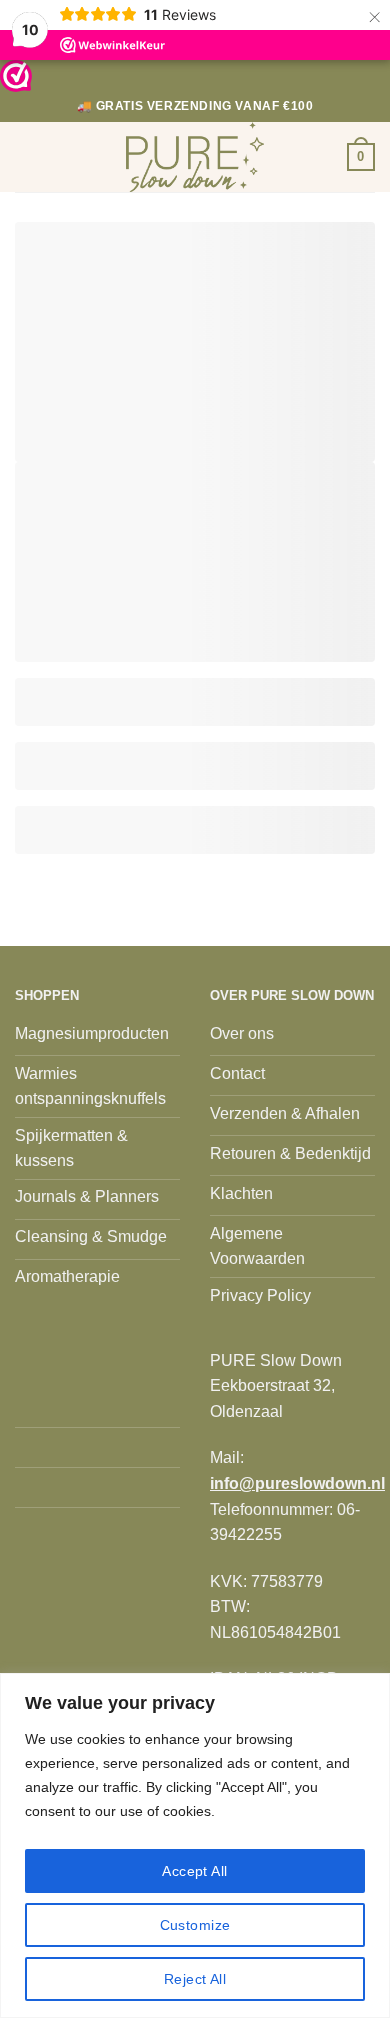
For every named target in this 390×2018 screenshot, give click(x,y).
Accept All (194, 1871)
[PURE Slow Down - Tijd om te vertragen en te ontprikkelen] (195, 157)
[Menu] (27, 156)
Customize (195, 1925)
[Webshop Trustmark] (16, 76)
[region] (195, 1845)
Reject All (195, 1979)
